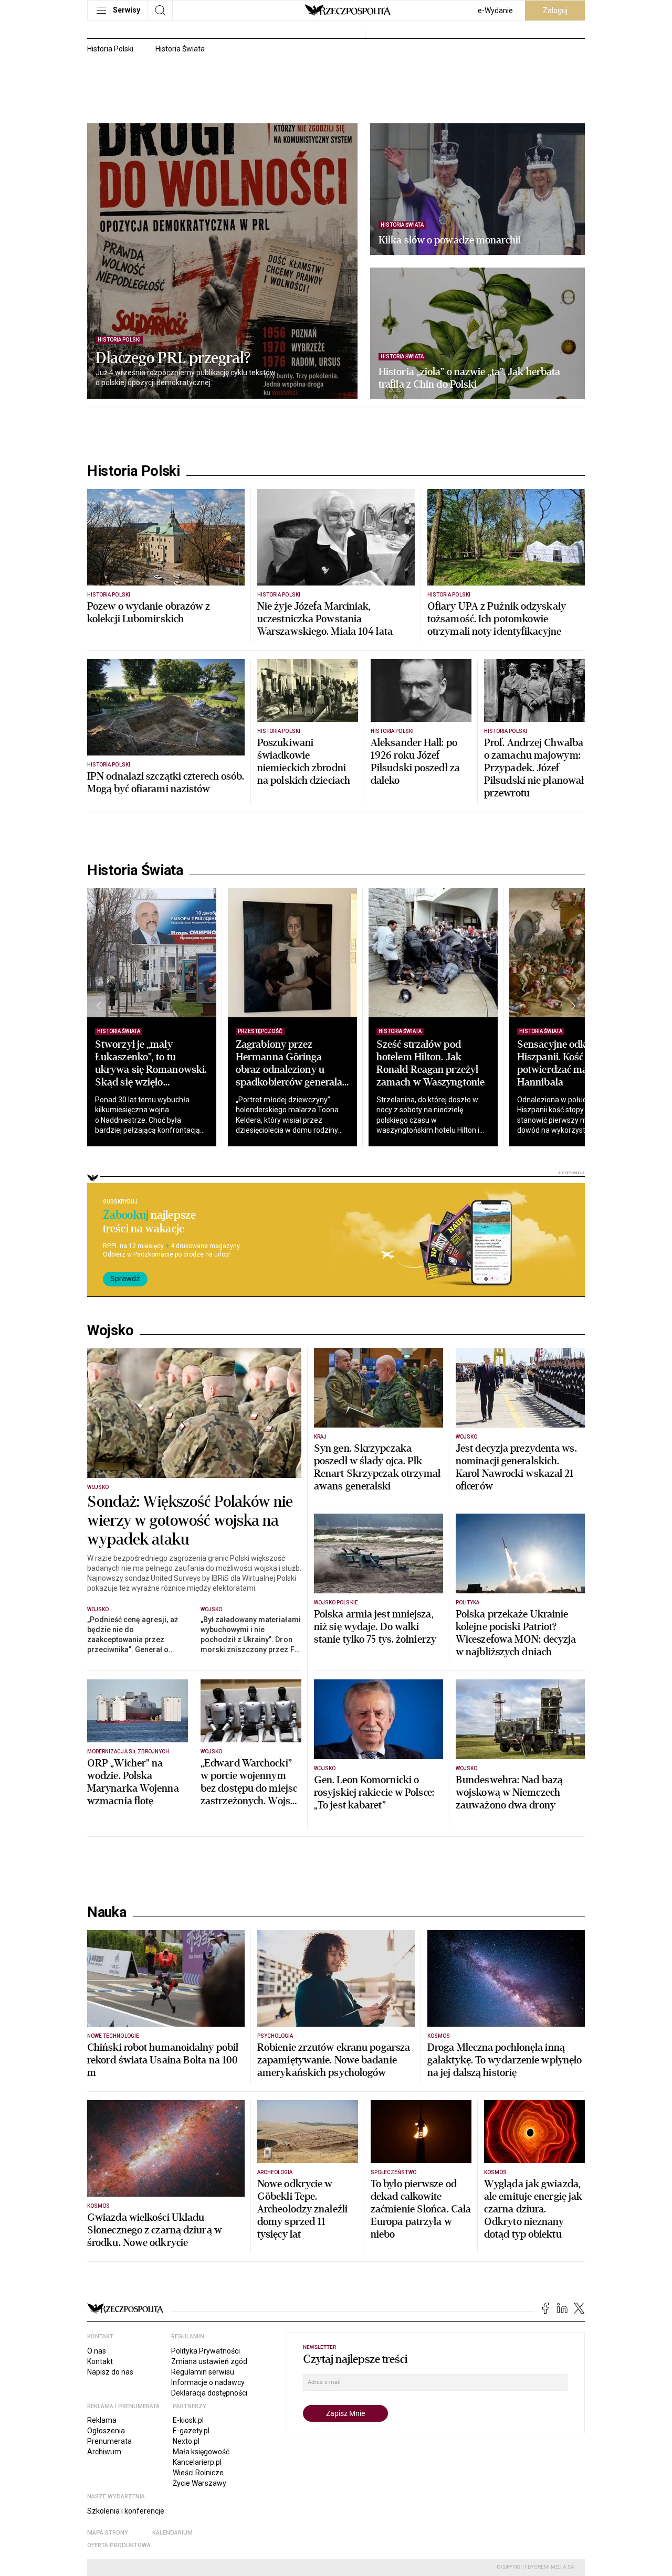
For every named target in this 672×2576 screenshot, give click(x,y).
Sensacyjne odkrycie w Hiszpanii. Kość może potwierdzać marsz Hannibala (567, 1063)
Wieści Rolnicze (198, 2473)
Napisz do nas (110, 2372)
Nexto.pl (186, 2441)
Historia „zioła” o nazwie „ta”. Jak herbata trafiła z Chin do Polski (469, 378)
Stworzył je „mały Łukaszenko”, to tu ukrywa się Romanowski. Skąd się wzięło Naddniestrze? (151, 1069)
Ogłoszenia (106, 2431)
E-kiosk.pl (188, 2420)
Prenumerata (109, 2441)
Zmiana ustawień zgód (209, 2361)
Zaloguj (555, 10)
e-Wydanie (495, 10)
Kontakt (100, 2361)
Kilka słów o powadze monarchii (450, 240)
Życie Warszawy (199, 2483)
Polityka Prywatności (206, 2351)
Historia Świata (180, 49)
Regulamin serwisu (203, 2372)
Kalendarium (172, 2533)
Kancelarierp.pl (197, 2462)
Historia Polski (110, 49)
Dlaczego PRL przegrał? (173, 358)
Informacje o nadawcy (208, 2382)
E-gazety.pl (191, 2431)
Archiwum (104, 2452)
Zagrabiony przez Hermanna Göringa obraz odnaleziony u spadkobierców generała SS (289, 1069)
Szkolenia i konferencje (126, 2511)
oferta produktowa (119, 2545)
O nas (97, 2351)
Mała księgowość (201, 2452)
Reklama (102, 2420)
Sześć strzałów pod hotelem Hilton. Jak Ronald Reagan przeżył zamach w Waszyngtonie (430, 1063)
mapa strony (108, 2533)
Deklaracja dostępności (209, 2393)
